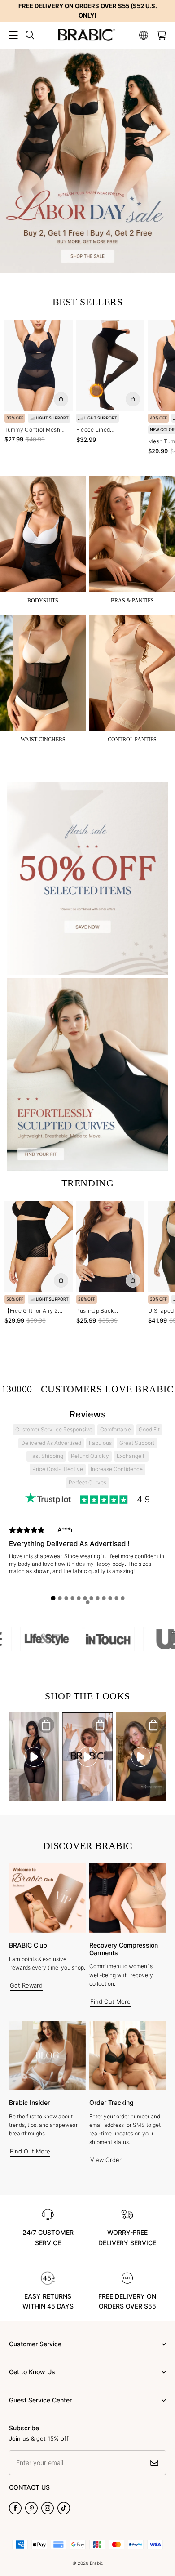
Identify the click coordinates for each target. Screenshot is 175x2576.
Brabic (96, 2563)
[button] (13, 35)
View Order (106, 2160)
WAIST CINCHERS (43, 740)
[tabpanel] (87, 1559)
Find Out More (110, 2001)
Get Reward (26, 1985)
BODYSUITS (43, 601)
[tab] (53, 1598)
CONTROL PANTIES (132, 740)
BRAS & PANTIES (132, 601)
